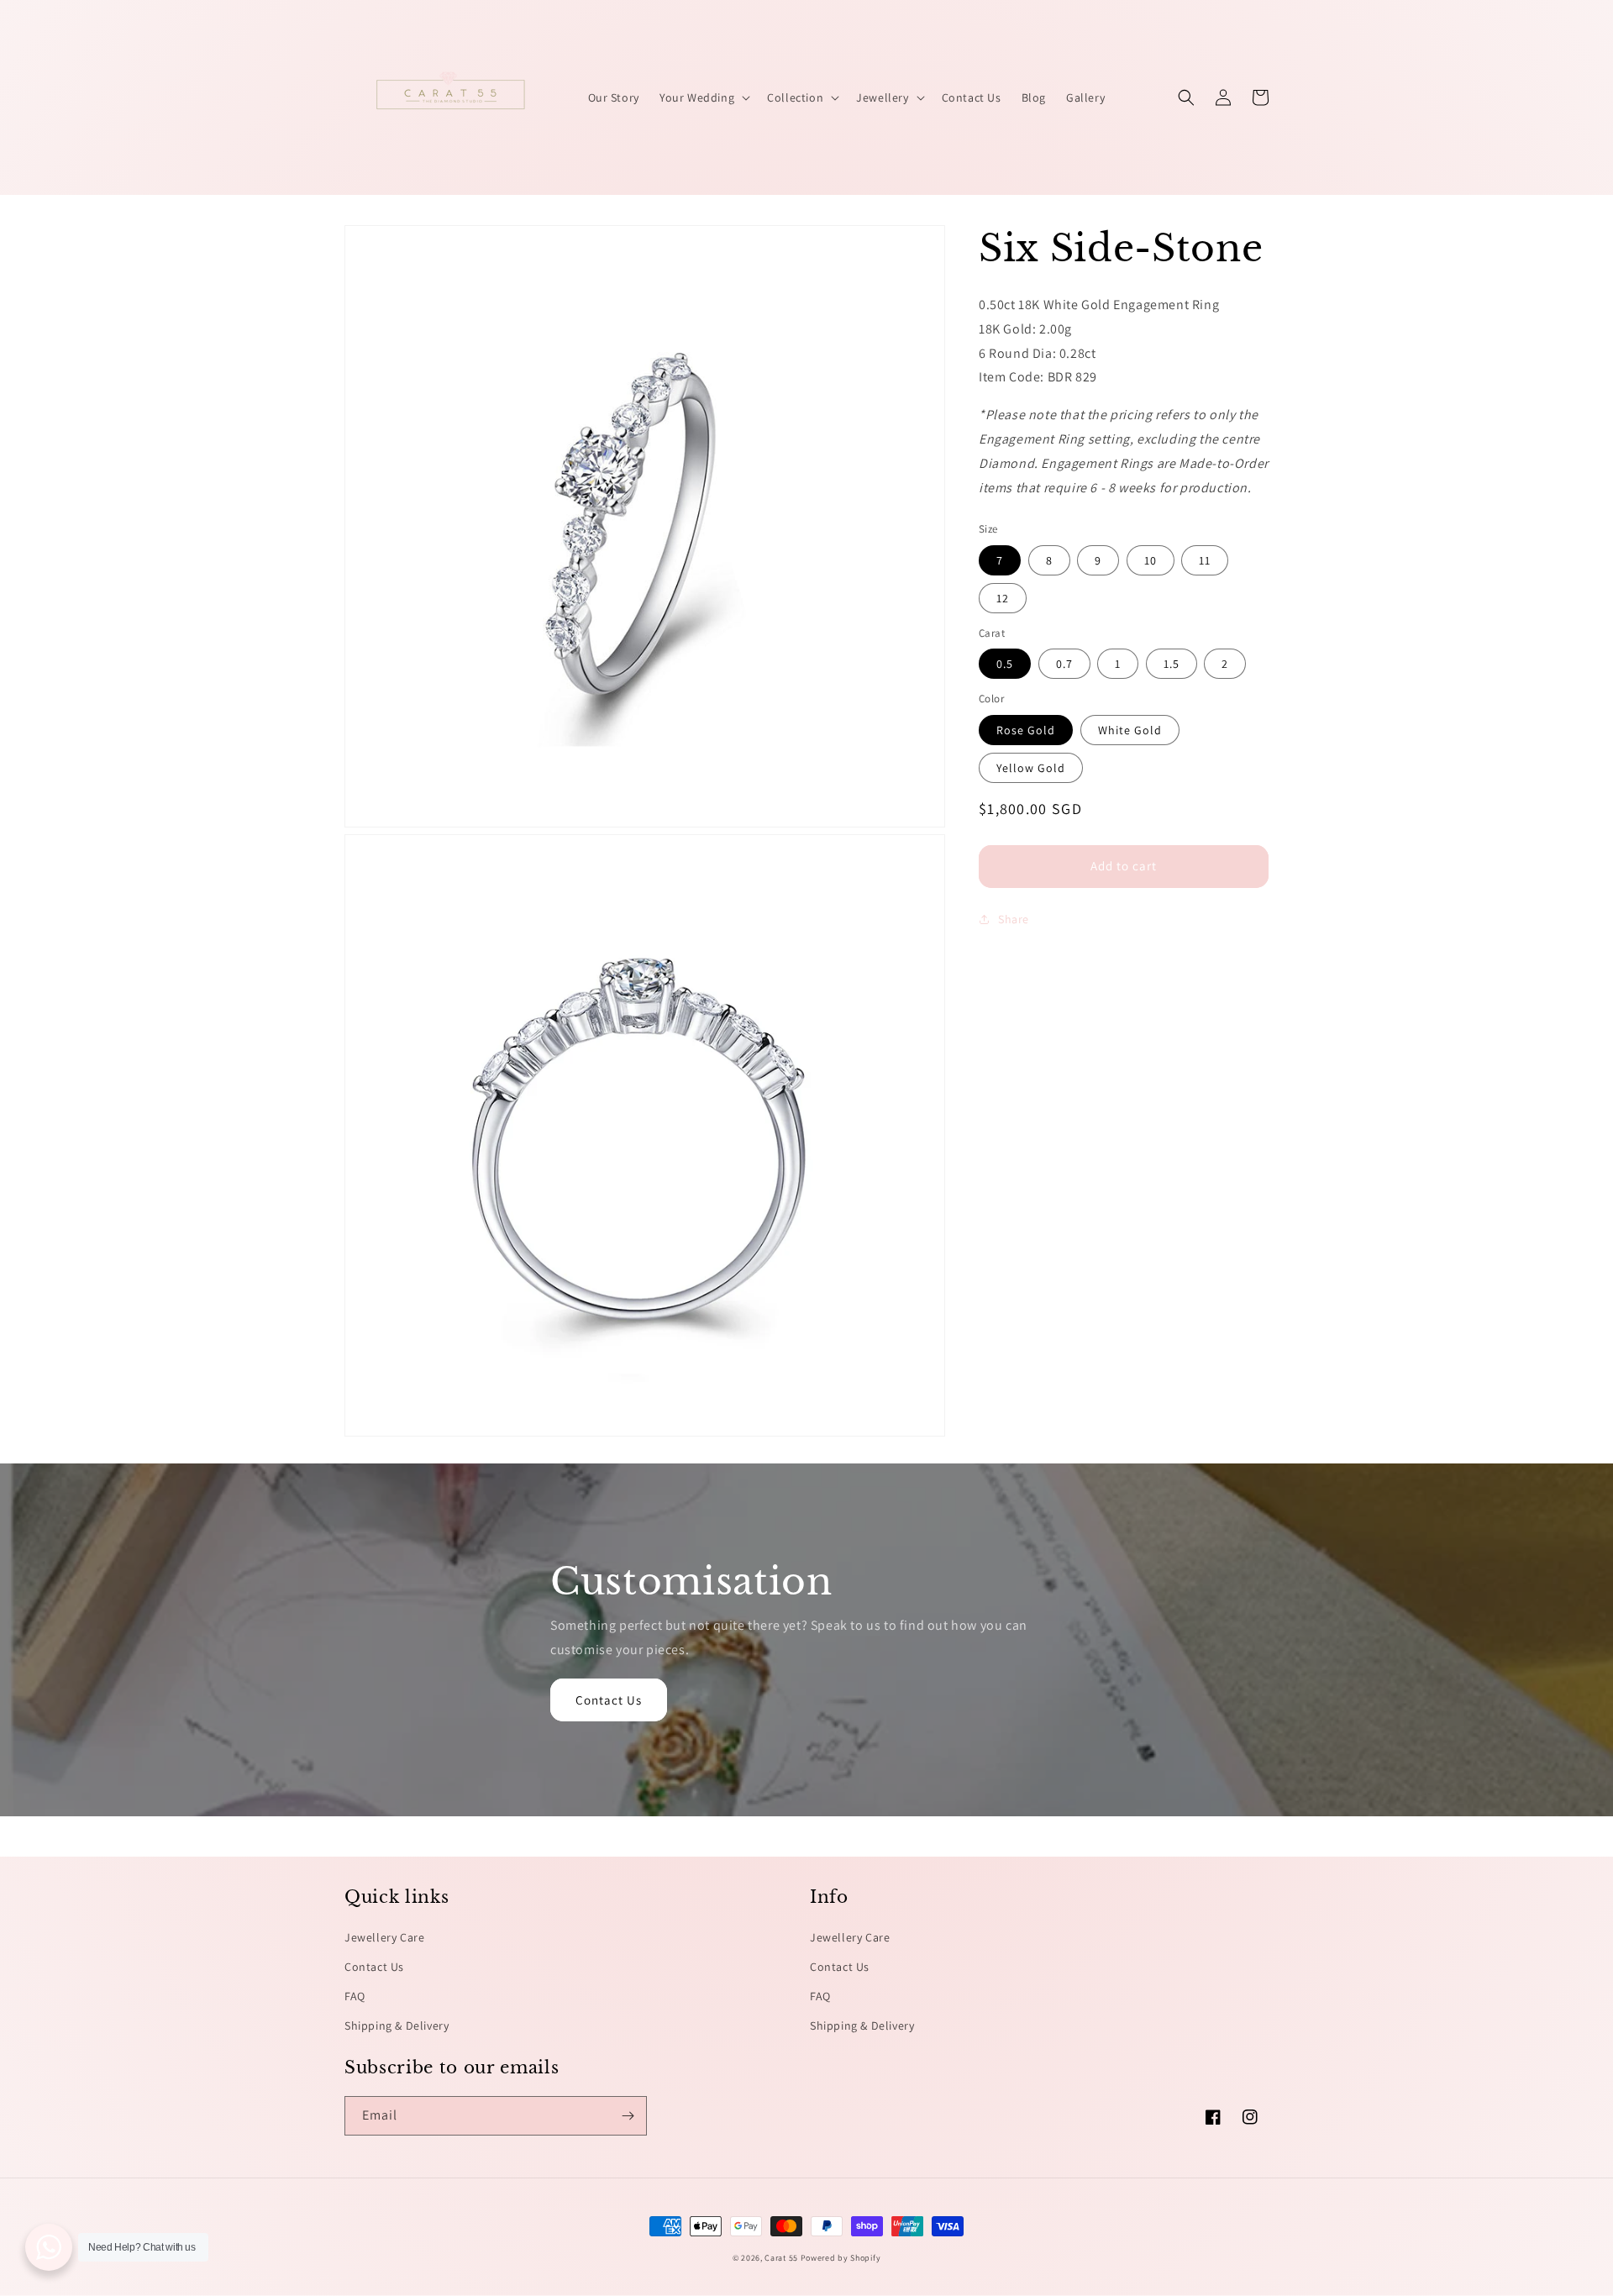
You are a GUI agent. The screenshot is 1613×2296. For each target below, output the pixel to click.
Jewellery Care (384, 1937)
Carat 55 (781, 2258)
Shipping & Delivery (397, 2025)
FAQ (355, 1996)
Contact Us (609, 1700)
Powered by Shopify (841, 2258)
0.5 (1005, 664)
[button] (703, 97)
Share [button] (1014, 919)
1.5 (1172, 664)
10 (1151, 560)
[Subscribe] (628, 2116)
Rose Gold (1026, 730)
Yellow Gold (1031, 768)
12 (1003, 598)
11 (1205, 560)
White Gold (1130, 730)
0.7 (1064, 664)
